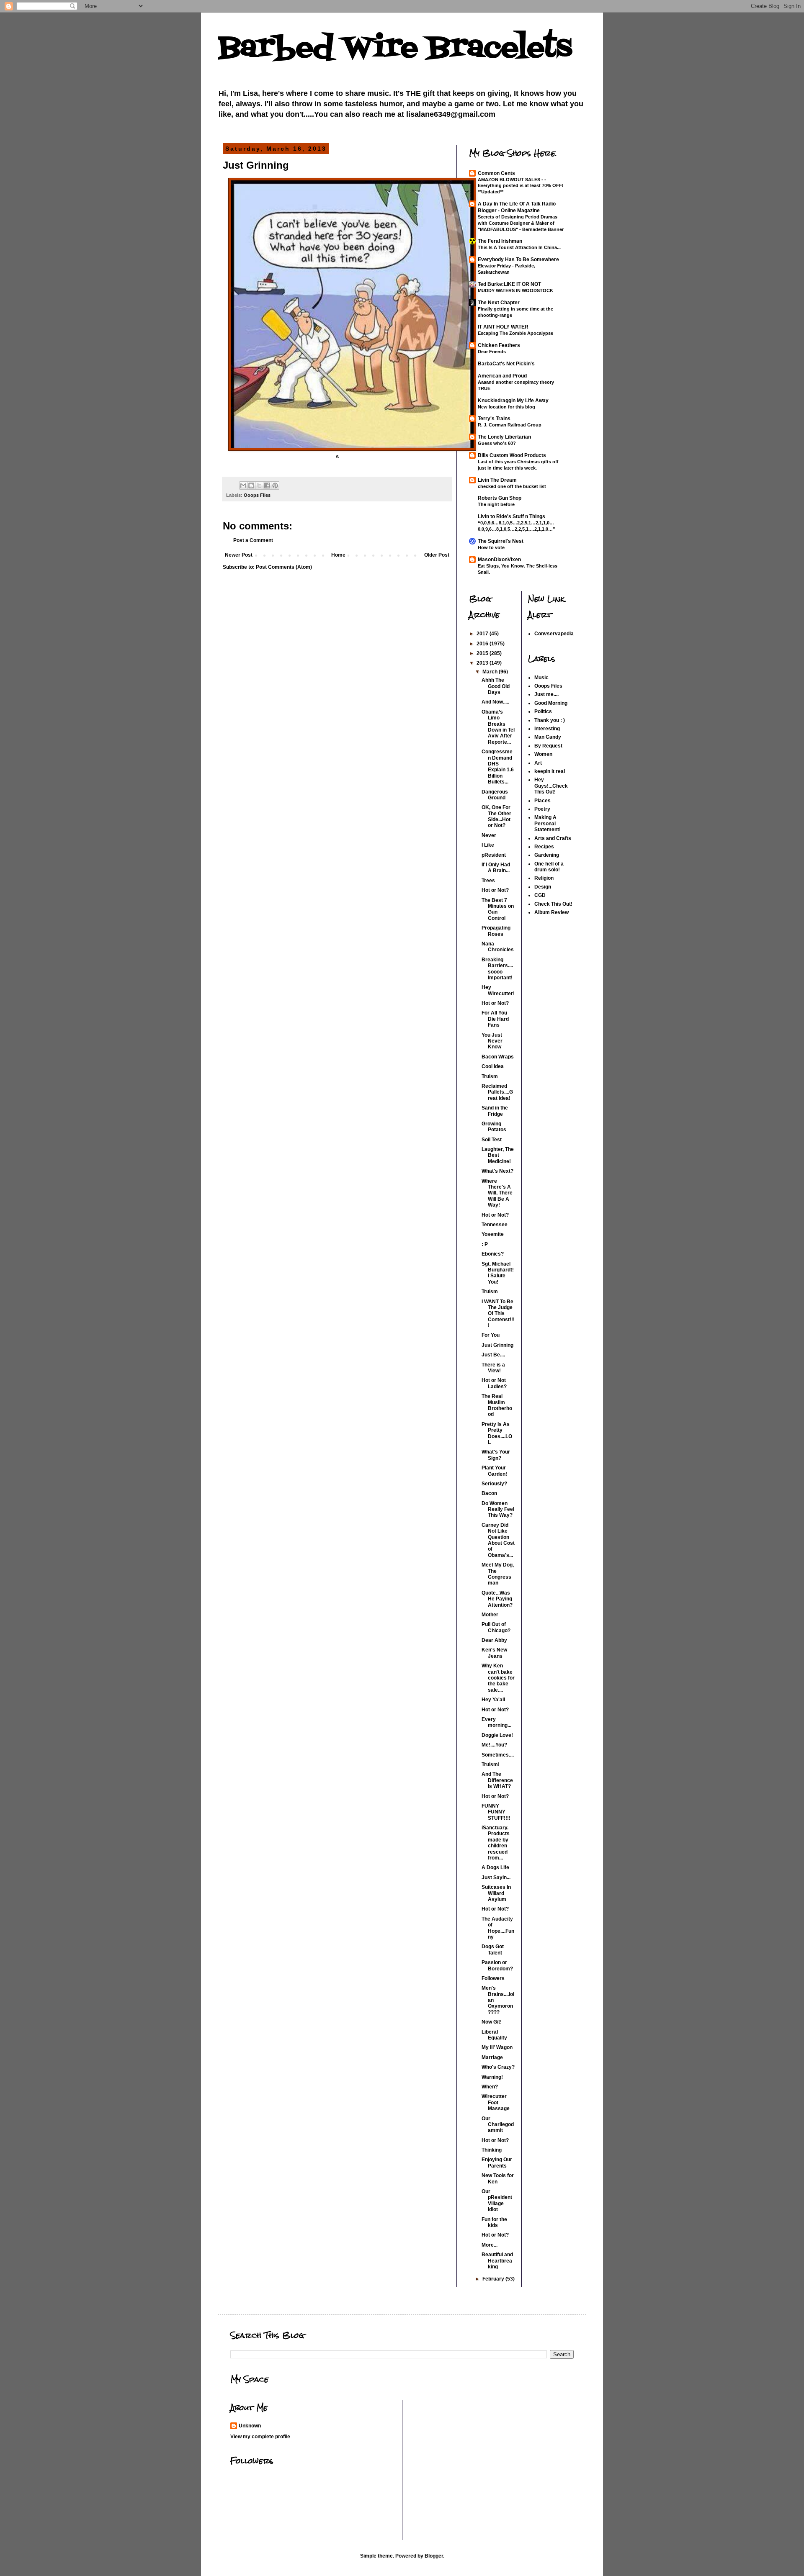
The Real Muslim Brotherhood (497, 1405)
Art (538, 763)
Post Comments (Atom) (284, 567)
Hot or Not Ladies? (494, 1383)
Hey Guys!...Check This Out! (551, 786)
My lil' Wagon (497, 2047)
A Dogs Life (495, 1867)
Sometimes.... (498, 1755)
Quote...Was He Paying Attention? (497, 1599)
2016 (483, 644)
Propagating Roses (496, 931)
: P (485, 1244)
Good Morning (551, 703)
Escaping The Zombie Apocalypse (515, 333)
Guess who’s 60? (497, 443)
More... (490, 2245)
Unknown (250, 2426)
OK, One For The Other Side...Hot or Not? (496, 816)
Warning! (492, 2077)
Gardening (547, 855)
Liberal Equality (494, 2035)
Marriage (492, 2057)
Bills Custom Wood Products (512, 455)
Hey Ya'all (493, 1700)
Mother (490, 1615)
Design (543, 887)
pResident (494, 855)
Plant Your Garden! (494, 1471)
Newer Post (239, 555)
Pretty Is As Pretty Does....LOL (497, 1433)
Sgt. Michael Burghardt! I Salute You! (498, 1273)
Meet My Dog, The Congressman (498, 1574)
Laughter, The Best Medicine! (498, 1155)
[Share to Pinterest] (275, 485)
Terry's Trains (494, 419)
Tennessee (495, 1225)
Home (338, 555)
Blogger (434, 2556)
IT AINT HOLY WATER (503, 327)
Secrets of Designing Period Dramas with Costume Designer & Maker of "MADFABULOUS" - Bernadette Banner (521, 223)
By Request (548, 746)
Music (541, 678)
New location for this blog (506, 407)
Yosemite (493, 1234)
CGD (540, 895)
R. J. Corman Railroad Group (510, 425)
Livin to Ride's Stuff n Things (512, 516)
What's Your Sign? (496, 1455)
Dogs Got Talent (493, 1949)
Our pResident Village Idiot (497, 2200)
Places (542, 801)
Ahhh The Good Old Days (496, 686)
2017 (483, 634)
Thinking (492, 2150)
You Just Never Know (492, 1041)
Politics (543, 711)
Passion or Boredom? (497, 1965)
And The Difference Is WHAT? (497, 1780)
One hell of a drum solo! (549, 867)
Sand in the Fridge (495, 1111)
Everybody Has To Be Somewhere (518, 259)
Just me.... (546, 694)
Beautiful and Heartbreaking (497, 2261)
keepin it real (550, 771)
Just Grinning (497, 1345)
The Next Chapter (499, 303)
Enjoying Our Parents (497, 2163)
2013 (483, 663)
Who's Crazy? (498, 2067)
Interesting (547, 729)
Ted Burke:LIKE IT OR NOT (509, 284)
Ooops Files (257, 495)
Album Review (551, 912)
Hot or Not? (495, 890)
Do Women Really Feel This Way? (498, 1509)
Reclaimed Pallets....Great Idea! (497, 1092)
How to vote (491, 547)
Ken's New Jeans (494, 1653)
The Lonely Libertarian (504, 437)
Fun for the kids (494, 2222)
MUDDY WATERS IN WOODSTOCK (515, 290)
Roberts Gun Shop (500, 498)
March (491, 672)
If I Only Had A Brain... (496, 868)
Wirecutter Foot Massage (496, 2102)
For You (491, 1335)
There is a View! (493, 1368)
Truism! (491, 1764)
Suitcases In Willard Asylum (496, 1893)
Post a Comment (253, 540)
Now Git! (492, 2022)
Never (489, 835)
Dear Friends (492, 352)
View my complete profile (260, 2437)
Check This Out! (553, 904)
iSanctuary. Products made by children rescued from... (496, 1843)
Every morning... (496, 1722)
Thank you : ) (550, 720)
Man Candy (548, 737)
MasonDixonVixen (499, 560)
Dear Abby (494, 1640)
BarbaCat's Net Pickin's (506, 364)
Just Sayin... (496, 1877)
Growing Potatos (494, 1127)
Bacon (489, 1493)
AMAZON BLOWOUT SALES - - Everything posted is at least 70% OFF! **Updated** (521, 186)
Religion (544, 878)
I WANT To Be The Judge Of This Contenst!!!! (498, 1314)
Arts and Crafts (553, 838)
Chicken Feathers (499, 345)
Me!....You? (494, 1745)
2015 (483, 653)
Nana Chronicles (498, 947)
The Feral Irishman (500, 241)
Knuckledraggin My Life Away (513, 401)
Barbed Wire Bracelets (395, 48)
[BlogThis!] (251, 485)
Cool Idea (493, 1066)
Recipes (544, 847)
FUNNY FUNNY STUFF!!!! (496, 1812)
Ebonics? (493, 1254)
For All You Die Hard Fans (495, 1019)
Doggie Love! (497, 1735)
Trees (488, 881)
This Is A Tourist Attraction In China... (519, 247)
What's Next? (497, 1171)
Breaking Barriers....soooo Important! (497, 969)
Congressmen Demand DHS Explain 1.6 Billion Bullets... (498, 767)
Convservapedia (554, 634)
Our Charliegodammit (498, 2125)
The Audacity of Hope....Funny (498, 1928)
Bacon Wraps (498, 1057)
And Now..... (495, 702)
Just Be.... (493, 1355)
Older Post (437, 555)
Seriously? (494, 1484)
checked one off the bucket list (512, 486)
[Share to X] (259, 485)
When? (490, 2087)
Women (543, 754)
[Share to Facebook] (267, 485)
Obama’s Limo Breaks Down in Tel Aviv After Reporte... (498, 727)
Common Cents (496, 173)
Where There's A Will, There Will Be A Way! (497, 1193)
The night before (496, 504)
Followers (493, 1978)
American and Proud (502, 376)
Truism (490, 1076)
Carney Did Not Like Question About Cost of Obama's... (498, 1540)
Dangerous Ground (495, 795)
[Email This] (243, 485)
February (494, 2279)
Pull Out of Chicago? (496, 1627)
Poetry (542, 809)
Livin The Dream (497, 480)
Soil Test (492, 1140)
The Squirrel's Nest (501, 541)
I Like (488, 845)
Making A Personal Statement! (548, 823)
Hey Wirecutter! (498, 990)
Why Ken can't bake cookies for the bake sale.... (498, 1678)
